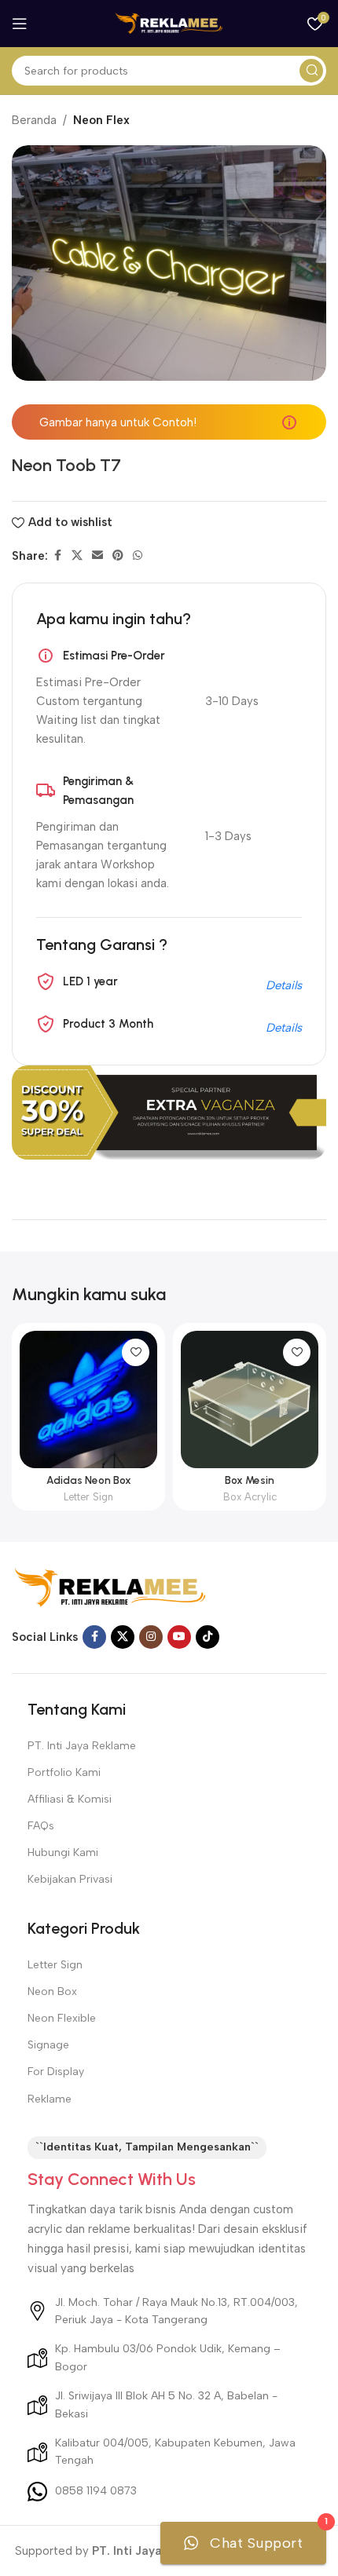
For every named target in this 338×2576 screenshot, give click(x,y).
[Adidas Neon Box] (88, 1399)
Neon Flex (101, 120)
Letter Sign (88, 1497)
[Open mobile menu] (20, 24)
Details (284, 985)
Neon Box (52, 1991)
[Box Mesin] (250, 1399)
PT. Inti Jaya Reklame (82, 1746)
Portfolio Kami (64, 1772)
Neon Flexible (62, 2018)
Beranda (34, 120)
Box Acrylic (250, 1497)
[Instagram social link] (151, 1637)
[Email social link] (97, 556)
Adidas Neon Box (89, 1480)
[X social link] (77, 556)
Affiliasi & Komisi (70, 1799)
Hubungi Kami (63, 1853)
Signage (48, 2045)
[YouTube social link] (179, 1637)
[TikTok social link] (208, 1637)
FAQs (41, 1826)
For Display (56, 2072)
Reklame (50, 2099)
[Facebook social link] (57, 556)
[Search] (311, 71)
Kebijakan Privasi (70, 1879)
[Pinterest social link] (118, 556)
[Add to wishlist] (136, 1352)
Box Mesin (250, 1480)
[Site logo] (169, 23)
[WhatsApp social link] (138, 556)
